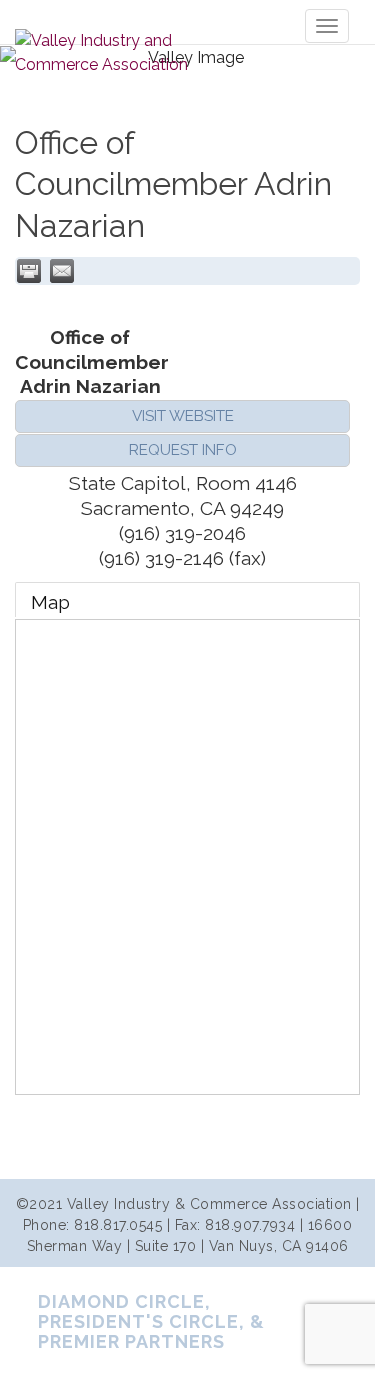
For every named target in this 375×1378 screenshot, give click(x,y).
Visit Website (183, 416)
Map (50, 602)
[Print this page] (29, 271)
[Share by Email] (62, 271)
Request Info (183, 450)
